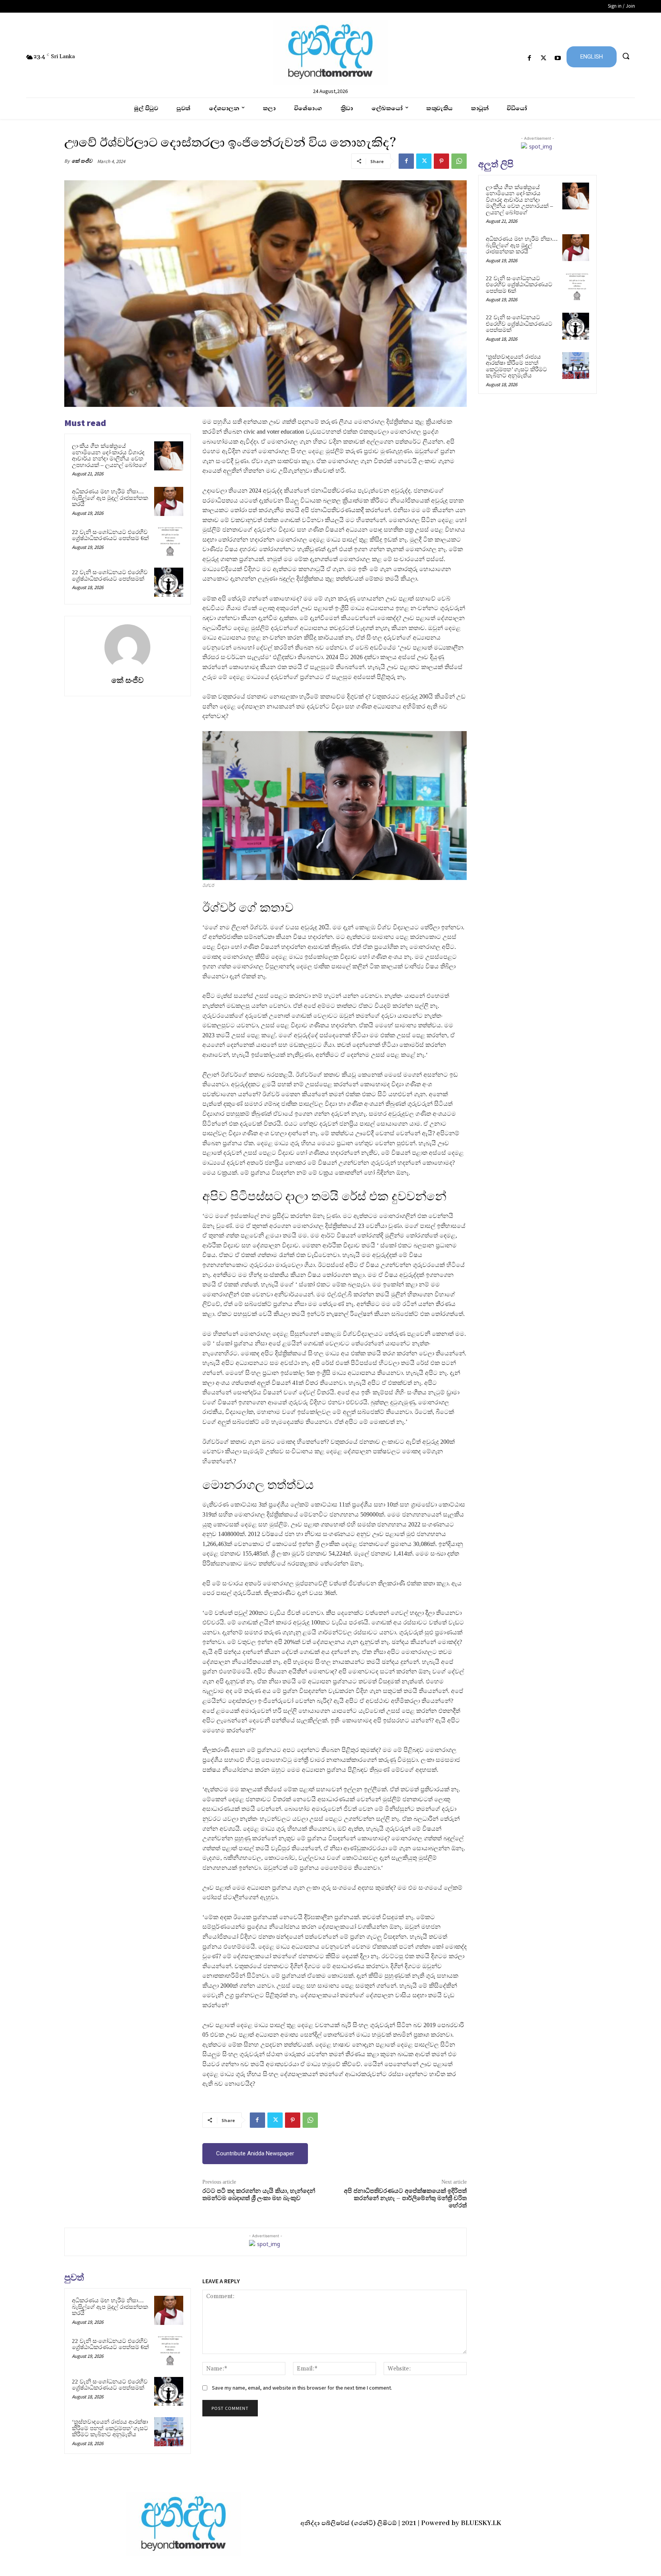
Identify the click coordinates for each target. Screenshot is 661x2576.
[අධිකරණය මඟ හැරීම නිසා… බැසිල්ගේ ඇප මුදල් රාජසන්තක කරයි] (169, 501)
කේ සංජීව (82, 161)
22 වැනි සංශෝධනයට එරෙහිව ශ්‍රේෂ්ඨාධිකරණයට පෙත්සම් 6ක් (110, 535)
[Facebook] (529, 58)
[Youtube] (558, 58)
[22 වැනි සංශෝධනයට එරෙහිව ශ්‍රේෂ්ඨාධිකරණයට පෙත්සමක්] (169, 582)
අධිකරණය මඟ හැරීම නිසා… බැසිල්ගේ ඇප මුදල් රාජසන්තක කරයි (110, 498)
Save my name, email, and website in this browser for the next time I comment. (302, 2388)
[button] (626, 56)
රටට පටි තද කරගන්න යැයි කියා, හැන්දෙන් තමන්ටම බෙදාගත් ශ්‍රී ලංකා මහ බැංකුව (259, 2195)
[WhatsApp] (459, 161)
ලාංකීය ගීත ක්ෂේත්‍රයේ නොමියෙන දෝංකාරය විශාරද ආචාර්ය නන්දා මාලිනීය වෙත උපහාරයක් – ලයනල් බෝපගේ (109, 455)
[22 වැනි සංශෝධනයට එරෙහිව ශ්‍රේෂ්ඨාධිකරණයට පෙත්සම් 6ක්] (169, 542)
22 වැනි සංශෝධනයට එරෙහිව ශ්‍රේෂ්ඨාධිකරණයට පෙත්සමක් (110, 575)
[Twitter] (544, 58)
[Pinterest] (441, 161)
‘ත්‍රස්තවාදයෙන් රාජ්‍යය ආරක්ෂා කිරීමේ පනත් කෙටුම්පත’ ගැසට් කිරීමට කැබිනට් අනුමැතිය (110, 2428)
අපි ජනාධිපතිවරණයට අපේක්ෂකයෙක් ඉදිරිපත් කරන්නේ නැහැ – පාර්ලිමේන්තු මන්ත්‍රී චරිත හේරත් (405, 2198)
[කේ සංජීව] (127, 647)
